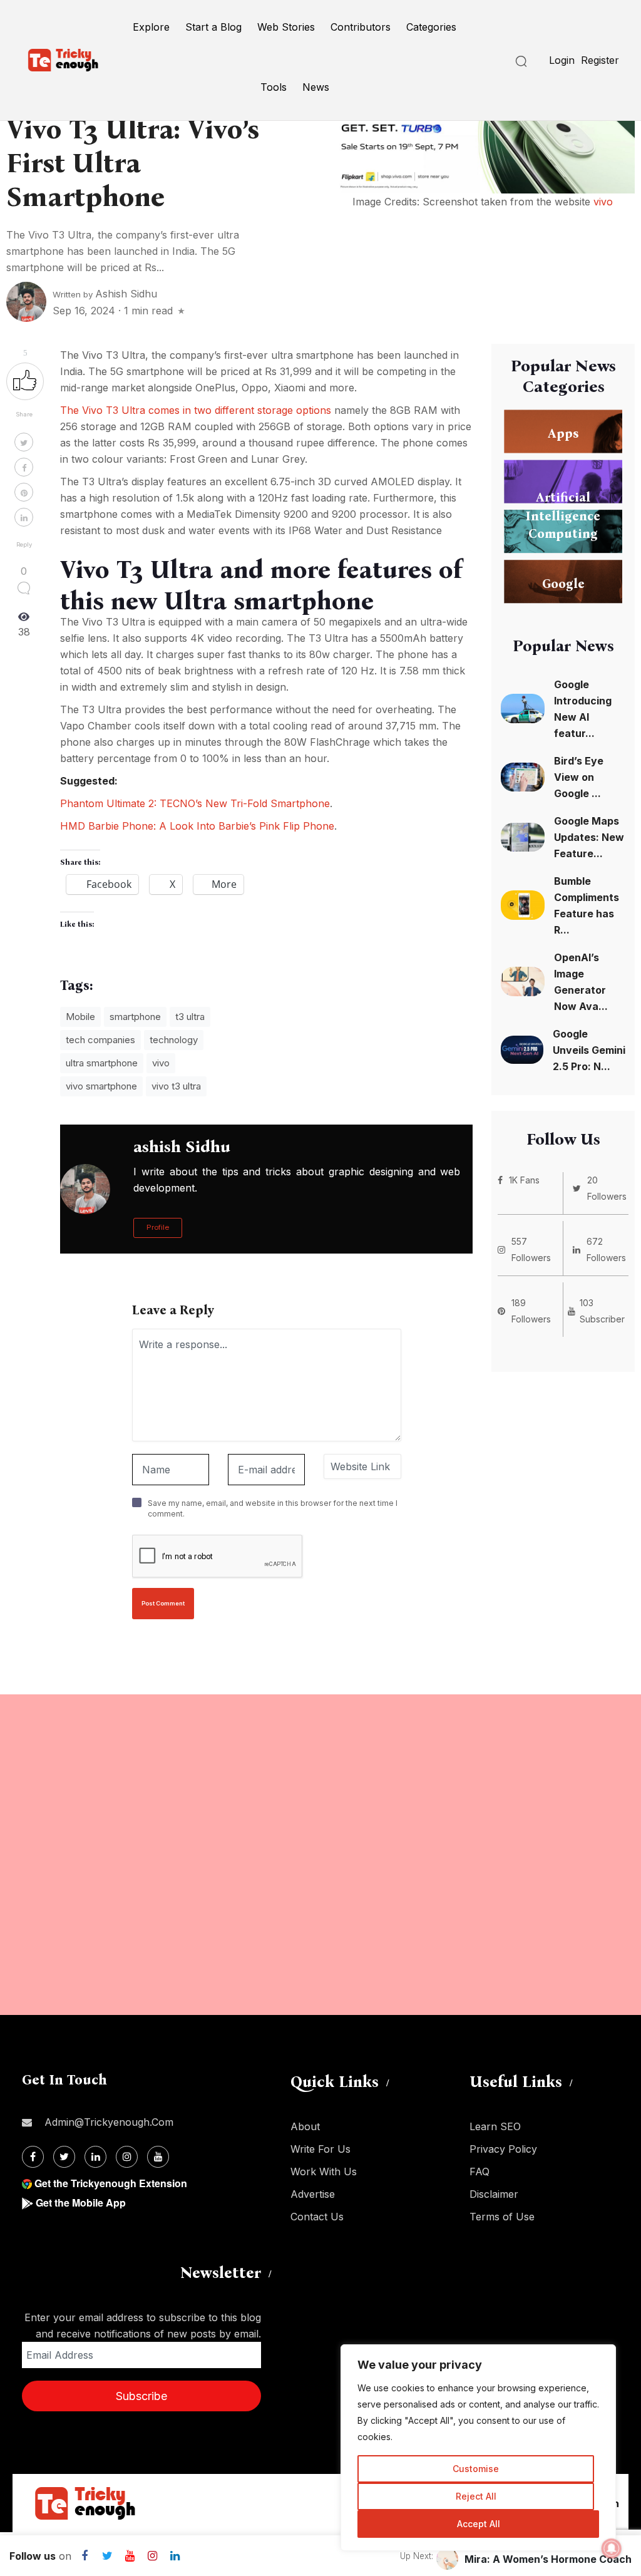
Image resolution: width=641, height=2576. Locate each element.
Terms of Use (502, 2217)
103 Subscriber (602, 1311)
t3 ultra (190, 1017)
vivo (603, 202)
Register (600, 60)
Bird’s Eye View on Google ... (579, 777)
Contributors (361, 27)
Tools (274, 87)
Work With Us (324, 2172)
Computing (563, 533)
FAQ (479, 2172)
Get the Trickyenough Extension (111, 2183)
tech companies (100, 1040)
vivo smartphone (101, 1086)
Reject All (476, 2496)
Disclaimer (494, 2194)
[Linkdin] (95, 2157)
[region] (478, 2448)
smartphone (135, 1017)
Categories (431, 27)
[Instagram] (127, 2157)
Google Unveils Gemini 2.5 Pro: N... (589, 1050)
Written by (105, 294)
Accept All (479, 2524)
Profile (158, 1227)
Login (562, 60)
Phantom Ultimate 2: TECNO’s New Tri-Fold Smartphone (195, 803)
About (305, 2126)
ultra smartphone (102, 1063)
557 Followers (531, 1249)
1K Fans (524, 1180)
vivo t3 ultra (176, 1086)
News (316, 87)
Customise (476, 2469)
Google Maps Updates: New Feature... (589, 837)
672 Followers (606, 1249)
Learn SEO (495, 2126)
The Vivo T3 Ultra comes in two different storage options (196, 410)
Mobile (80, 1017)
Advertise (313, 2194)
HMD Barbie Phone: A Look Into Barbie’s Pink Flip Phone (197, 826)
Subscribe (141, 2396)
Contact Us (317, 2217)
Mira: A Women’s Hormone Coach (548, 2559)
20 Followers (607, 1188)
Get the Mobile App (81, 2202)
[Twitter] (64, 2157)
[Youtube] (158, 2157)
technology (174, 1040)
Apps (563, 433)
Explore (151, 27)
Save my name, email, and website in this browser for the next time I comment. (273, 1508)
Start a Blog (213, 27)
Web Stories (286, 27)
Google (563, 583)
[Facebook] (33, 2157)
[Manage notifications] (612, 2548)
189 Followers (531, 1311)
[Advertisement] (320, 1855)
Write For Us (320, 2149)
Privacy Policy (503, 2149)
